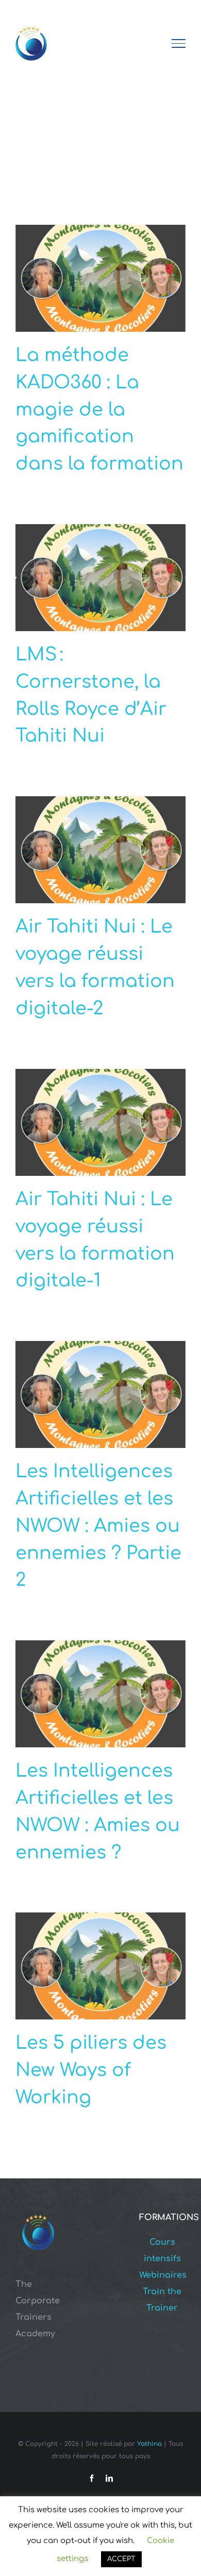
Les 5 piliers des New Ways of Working (91, 2070)
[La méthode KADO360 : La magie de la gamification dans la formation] (100, 278)
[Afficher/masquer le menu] (179, 43)
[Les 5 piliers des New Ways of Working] (100, 1966)
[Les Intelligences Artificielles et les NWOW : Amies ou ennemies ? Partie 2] (100, 1394)
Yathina (149, 2444)
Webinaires (163, 2275)
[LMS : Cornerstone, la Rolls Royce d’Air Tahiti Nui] (100, 578)
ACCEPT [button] (121, 2559)
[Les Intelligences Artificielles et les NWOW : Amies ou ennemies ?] (100, 1694)
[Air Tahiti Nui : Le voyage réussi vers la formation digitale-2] (100, 850)
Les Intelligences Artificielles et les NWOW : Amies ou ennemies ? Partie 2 (98, 1526)
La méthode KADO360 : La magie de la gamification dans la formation (99, 409)
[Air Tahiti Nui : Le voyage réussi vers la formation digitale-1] (100, 1122)
